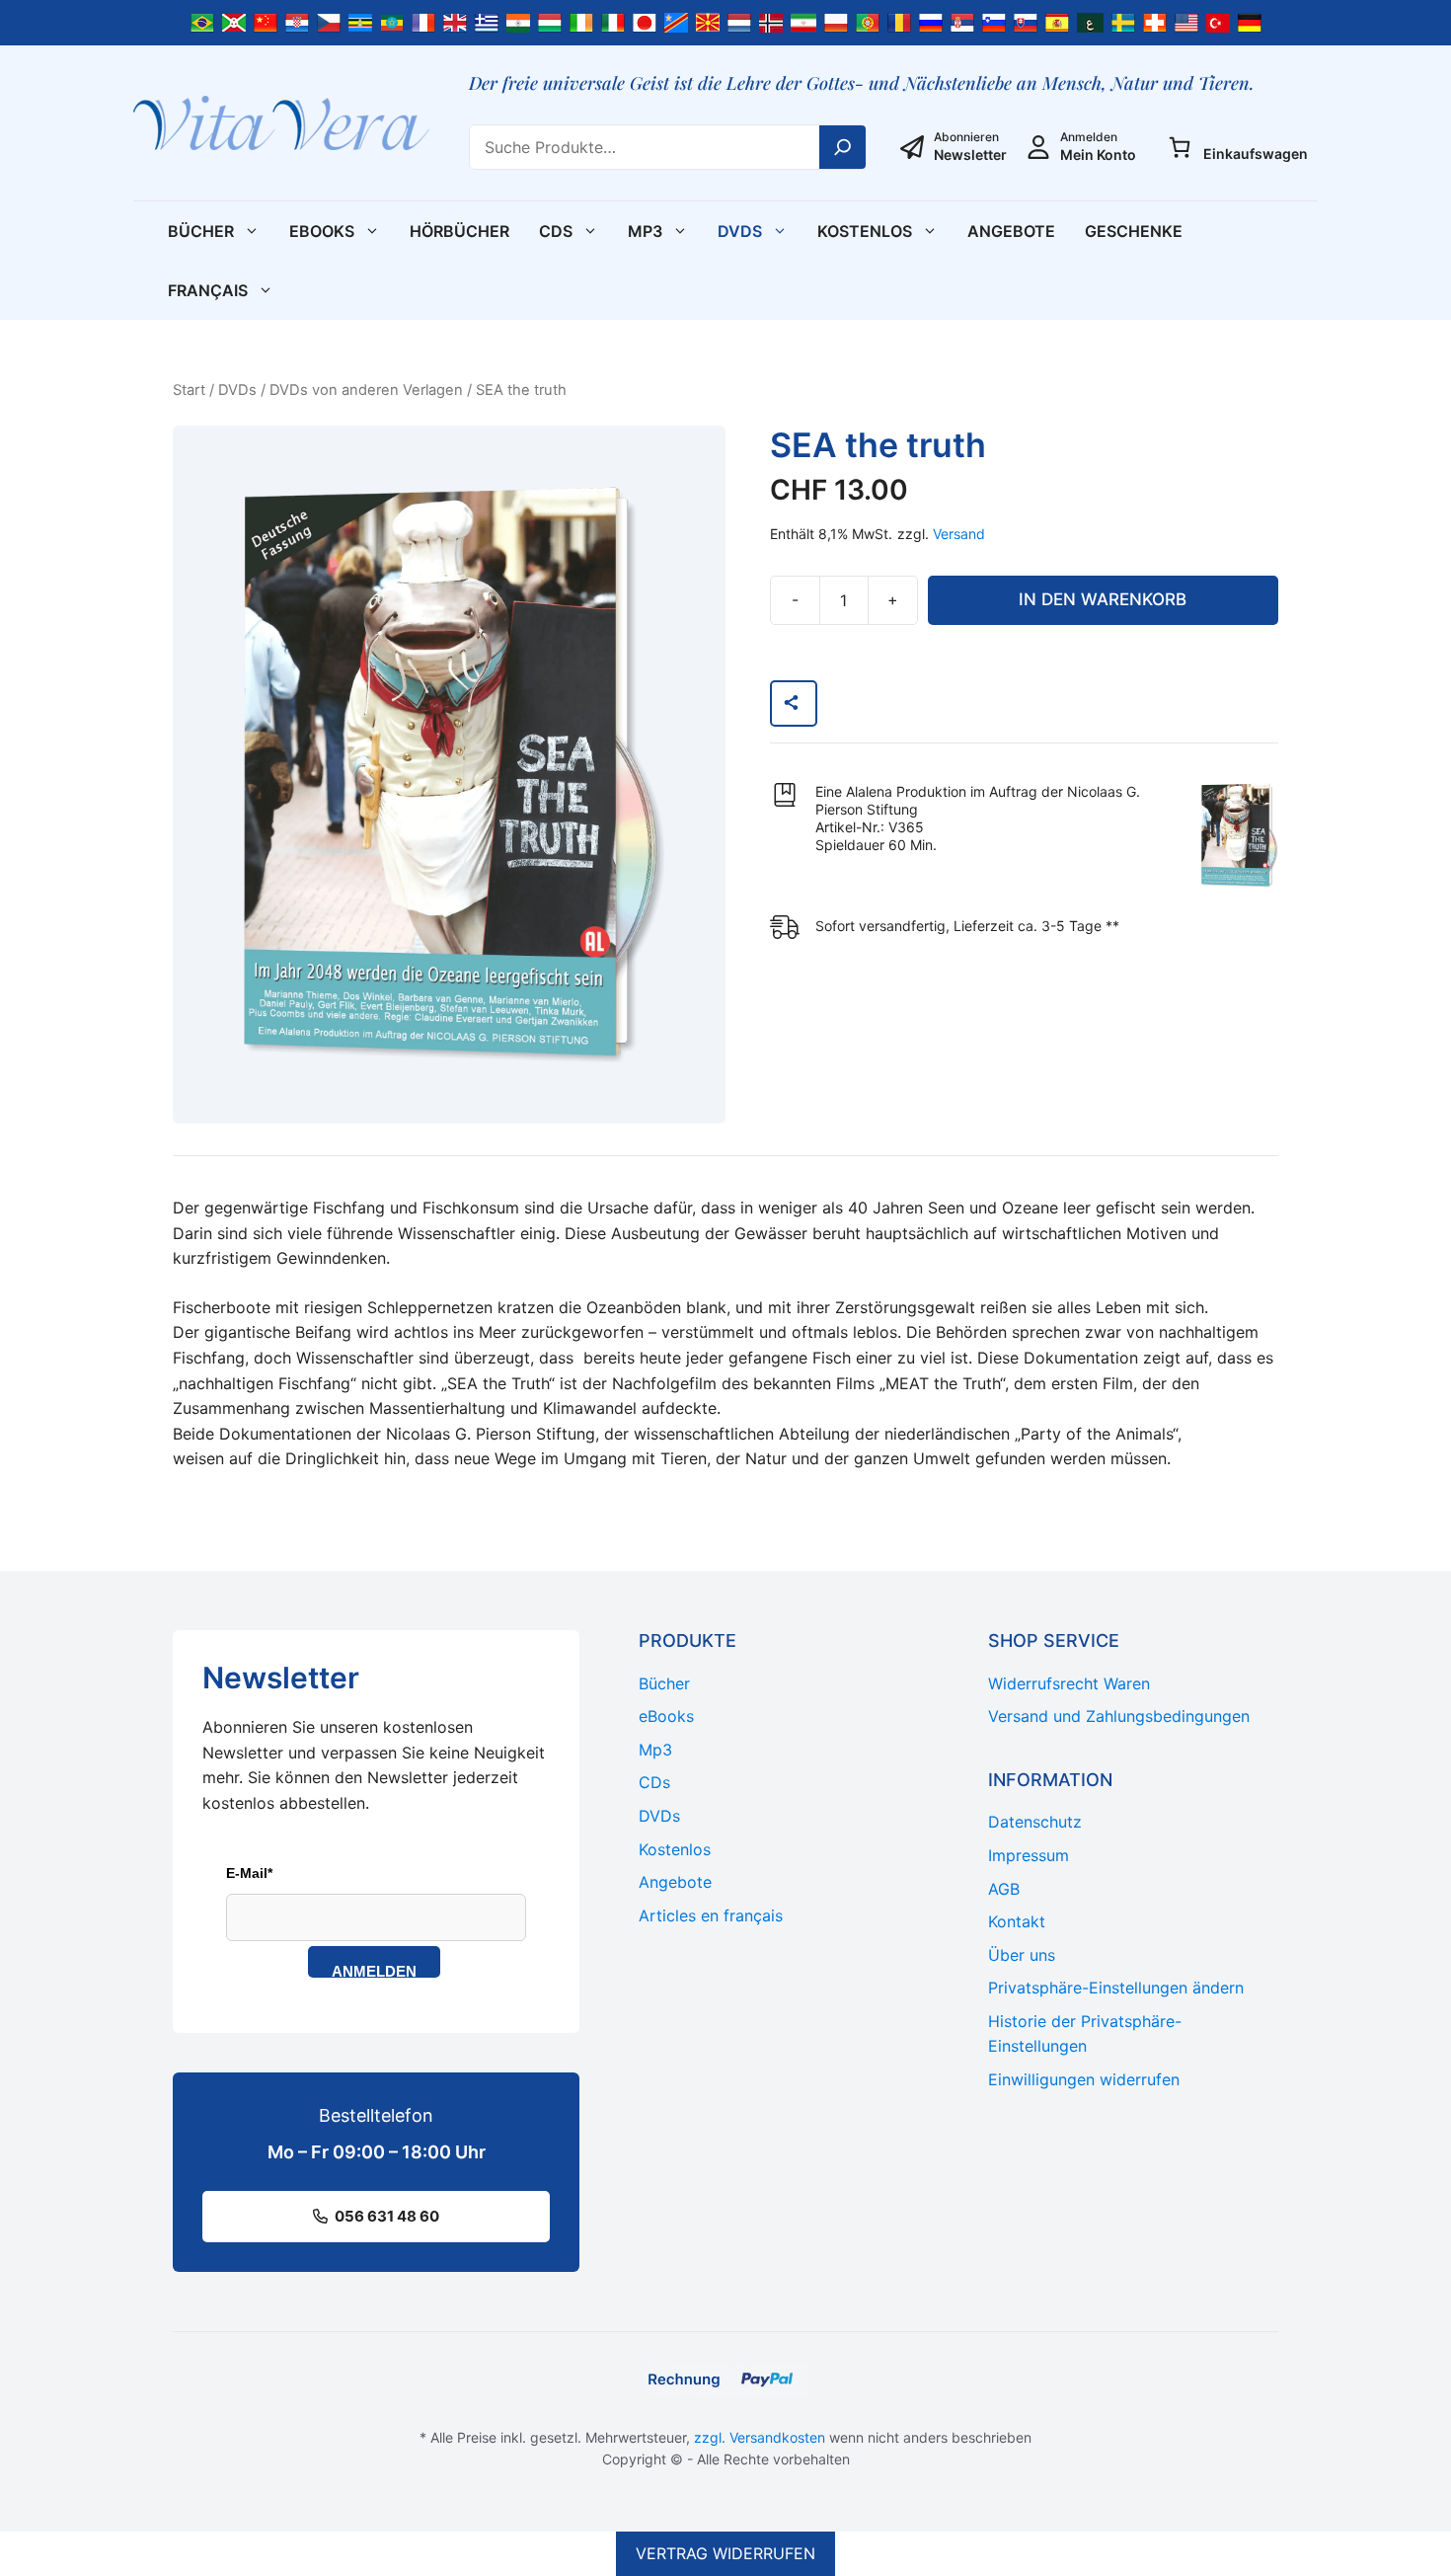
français (208, 290)
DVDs (740, 231)
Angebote (1011, 231)
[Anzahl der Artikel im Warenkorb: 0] (1180, 147)
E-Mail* (249, 1873)
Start (189, 390)
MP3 (645, 231)
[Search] (843, 147)
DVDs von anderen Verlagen (366, 390)
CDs (556, 231)
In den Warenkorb (1103, 599)
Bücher (201, 231)
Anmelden (374, 1970)
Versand (959, 534)
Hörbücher (459, 231)
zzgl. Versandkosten (760, 2437)
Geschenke (1134, 231)
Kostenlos (865, 231)
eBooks (322, 231)
